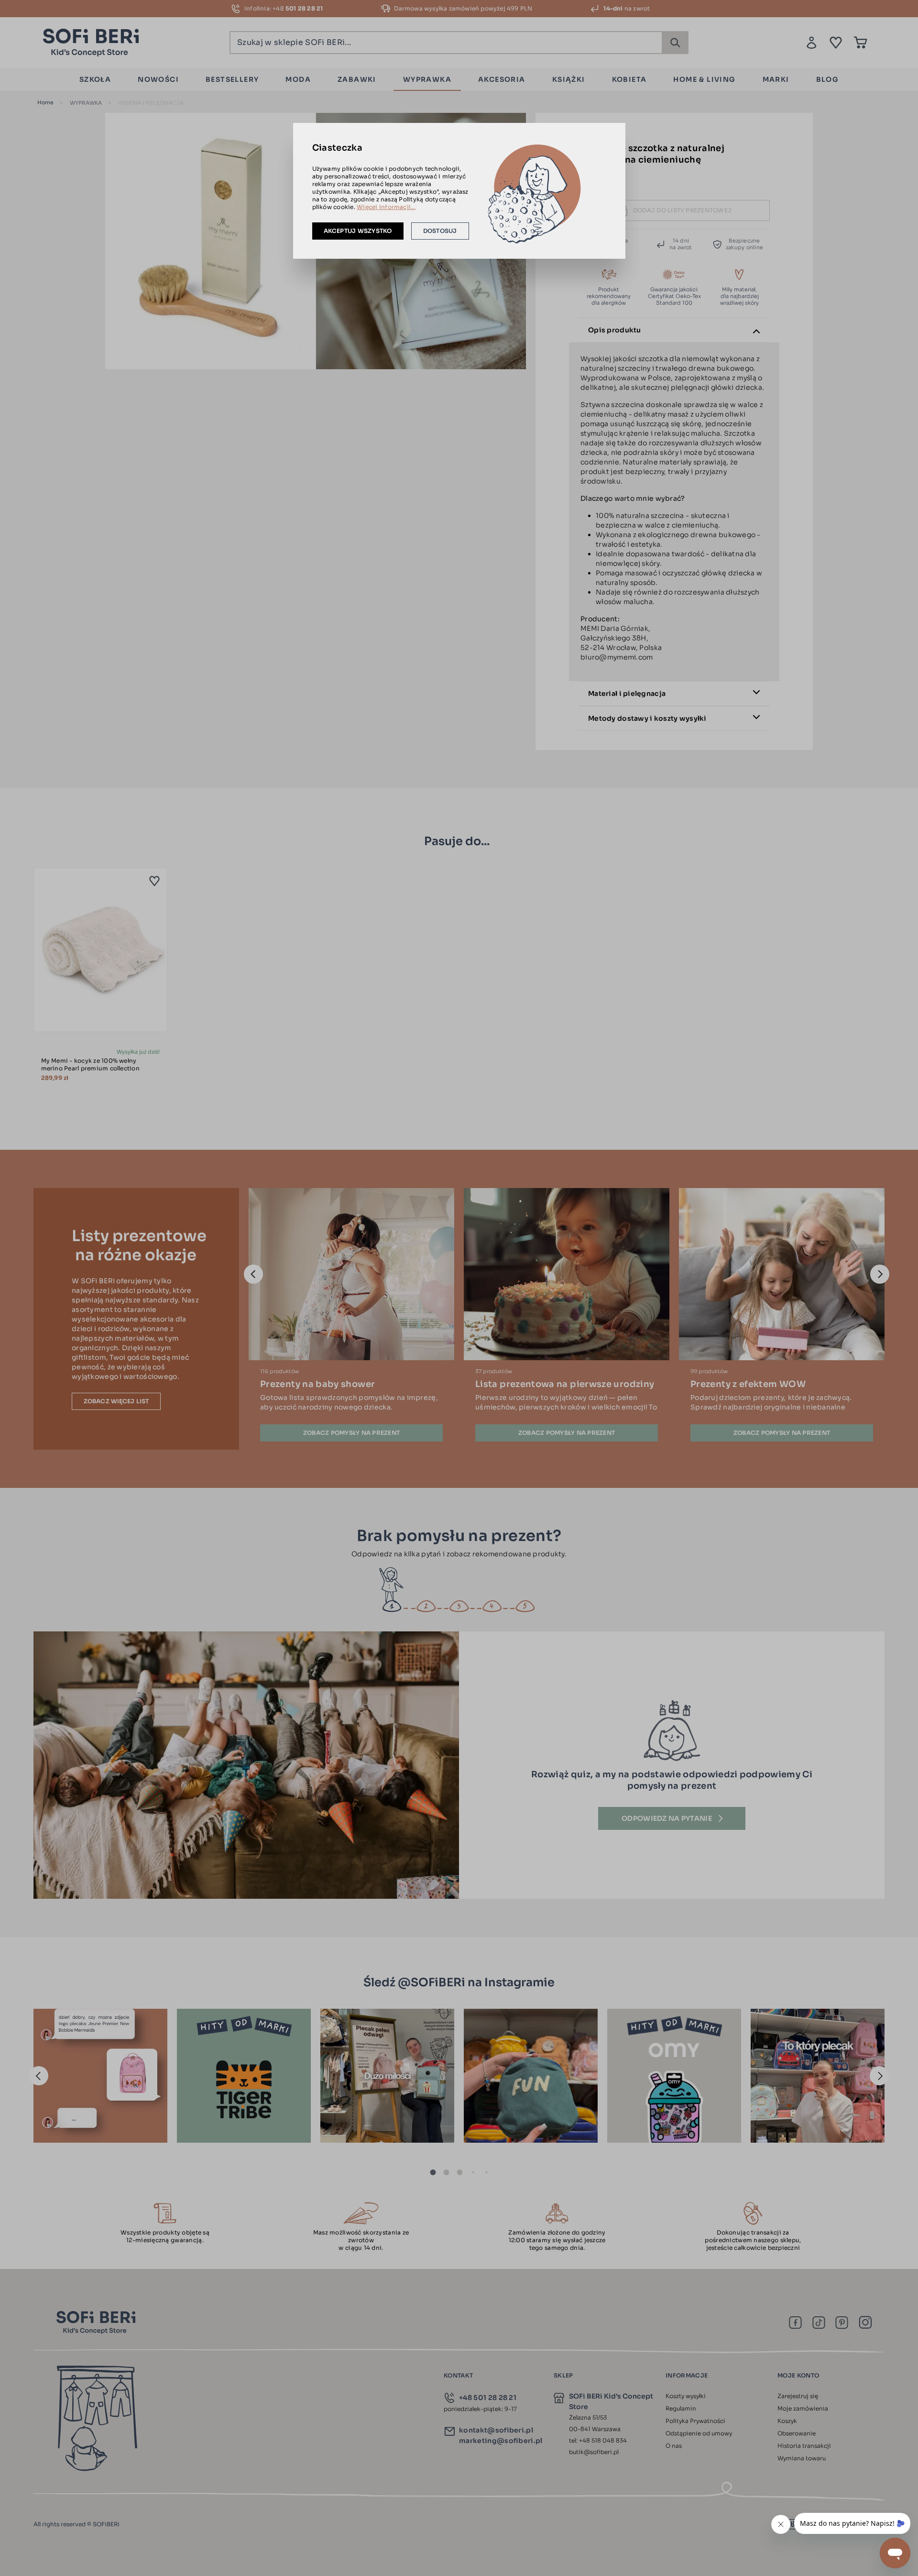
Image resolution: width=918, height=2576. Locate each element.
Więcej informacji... (386, 207)
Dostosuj (440, 231)
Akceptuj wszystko (358, 231)
